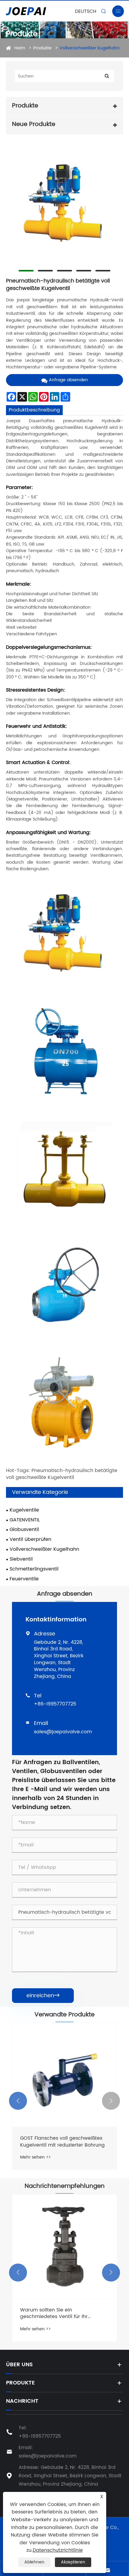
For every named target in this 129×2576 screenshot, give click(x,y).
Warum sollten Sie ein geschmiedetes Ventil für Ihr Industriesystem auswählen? (54, 2313)
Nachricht (22, 2401)
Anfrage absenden (68, 380)
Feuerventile (24, 1579)
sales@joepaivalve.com (63, 1732)
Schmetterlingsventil (34, 1569)
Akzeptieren (73, 2562)
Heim (20, 48)
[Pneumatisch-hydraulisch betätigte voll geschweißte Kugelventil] (64, 205)
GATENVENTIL (25, 1520)
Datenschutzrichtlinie (58, 2550)
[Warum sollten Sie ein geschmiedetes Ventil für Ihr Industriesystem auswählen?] (64, 2247)
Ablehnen (34, 2562)
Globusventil (24, 1530)
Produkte (42, 48)
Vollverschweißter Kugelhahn (90, 48)
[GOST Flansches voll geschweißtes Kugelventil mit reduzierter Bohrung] (64, 2075)
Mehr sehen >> (35, 2157)
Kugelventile (24, 1510)
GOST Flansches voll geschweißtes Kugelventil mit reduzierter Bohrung (62, 2142)
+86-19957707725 (55, 1704)
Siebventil (21, 1559)
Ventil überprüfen (30, 1540)
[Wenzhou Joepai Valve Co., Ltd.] (40, 11)
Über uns (19, 2365)
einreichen (43, 1996)
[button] (18, 2101)
